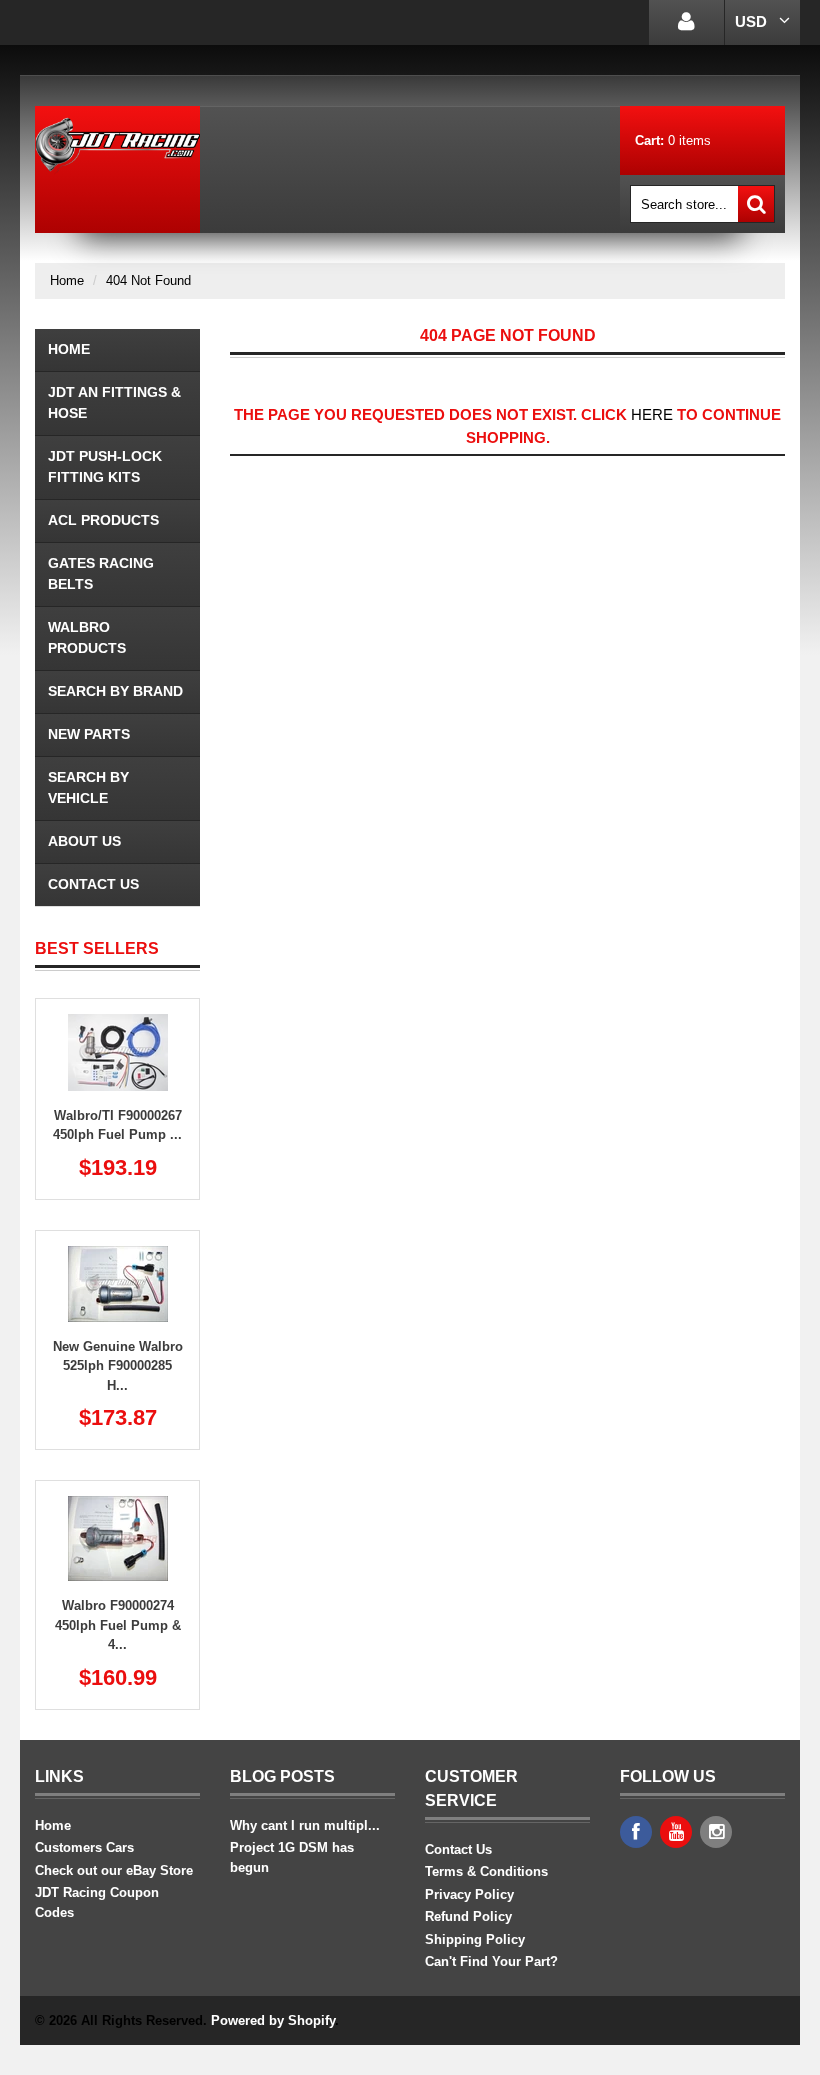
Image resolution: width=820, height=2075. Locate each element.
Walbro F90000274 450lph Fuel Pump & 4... (118, 1625)
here (652, 414)
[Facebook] (636, 1832)
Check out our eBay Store (114, 1870)
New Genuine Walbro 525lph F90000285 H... (118, 1366)
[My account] (686, 22)
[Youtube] (676, 1832)
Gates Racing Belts (101, 573)
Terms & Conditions (486, 1871)
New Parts (89, 734)
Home (67, 280)
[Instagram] (716, 1832)
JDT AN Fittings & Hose (114, 402)
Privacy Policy (469, 1894)
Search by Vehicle (88, 787)
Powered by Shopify (273, 2020)
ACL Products (103, 520)
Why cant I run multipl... (305, 1825)
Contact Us (93, 884)
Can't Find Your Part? (491, 1961)
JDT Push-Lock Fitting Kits (105, 466)
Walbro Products (87, 637)
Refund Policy (468, 1916)
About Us (84, 841)
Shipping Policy (475, 1939)
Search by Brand (115, 691)
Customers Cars (84, 1847)
